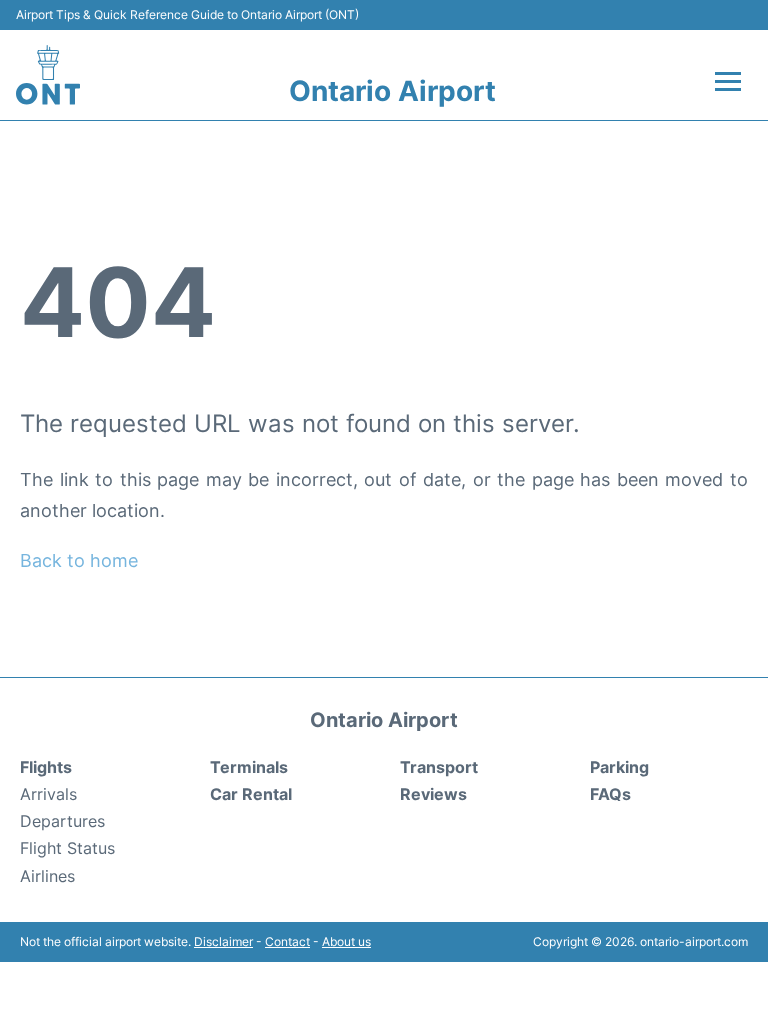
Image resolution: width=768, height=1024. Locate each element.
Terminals (249, 767)
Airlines (47, 876)
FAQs (610, 794)
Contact (287, 941)
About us (346, 941)
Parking (619, 767)
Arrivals (48, 794)
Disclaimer (223, 941)
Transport (439, 767)
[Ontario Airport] (48, 75)
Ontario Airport (392, 91)
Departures (62, 821)
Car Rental (251, 794)
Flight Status (67, 848)
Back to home (79, 560)
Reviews (433, 794)
